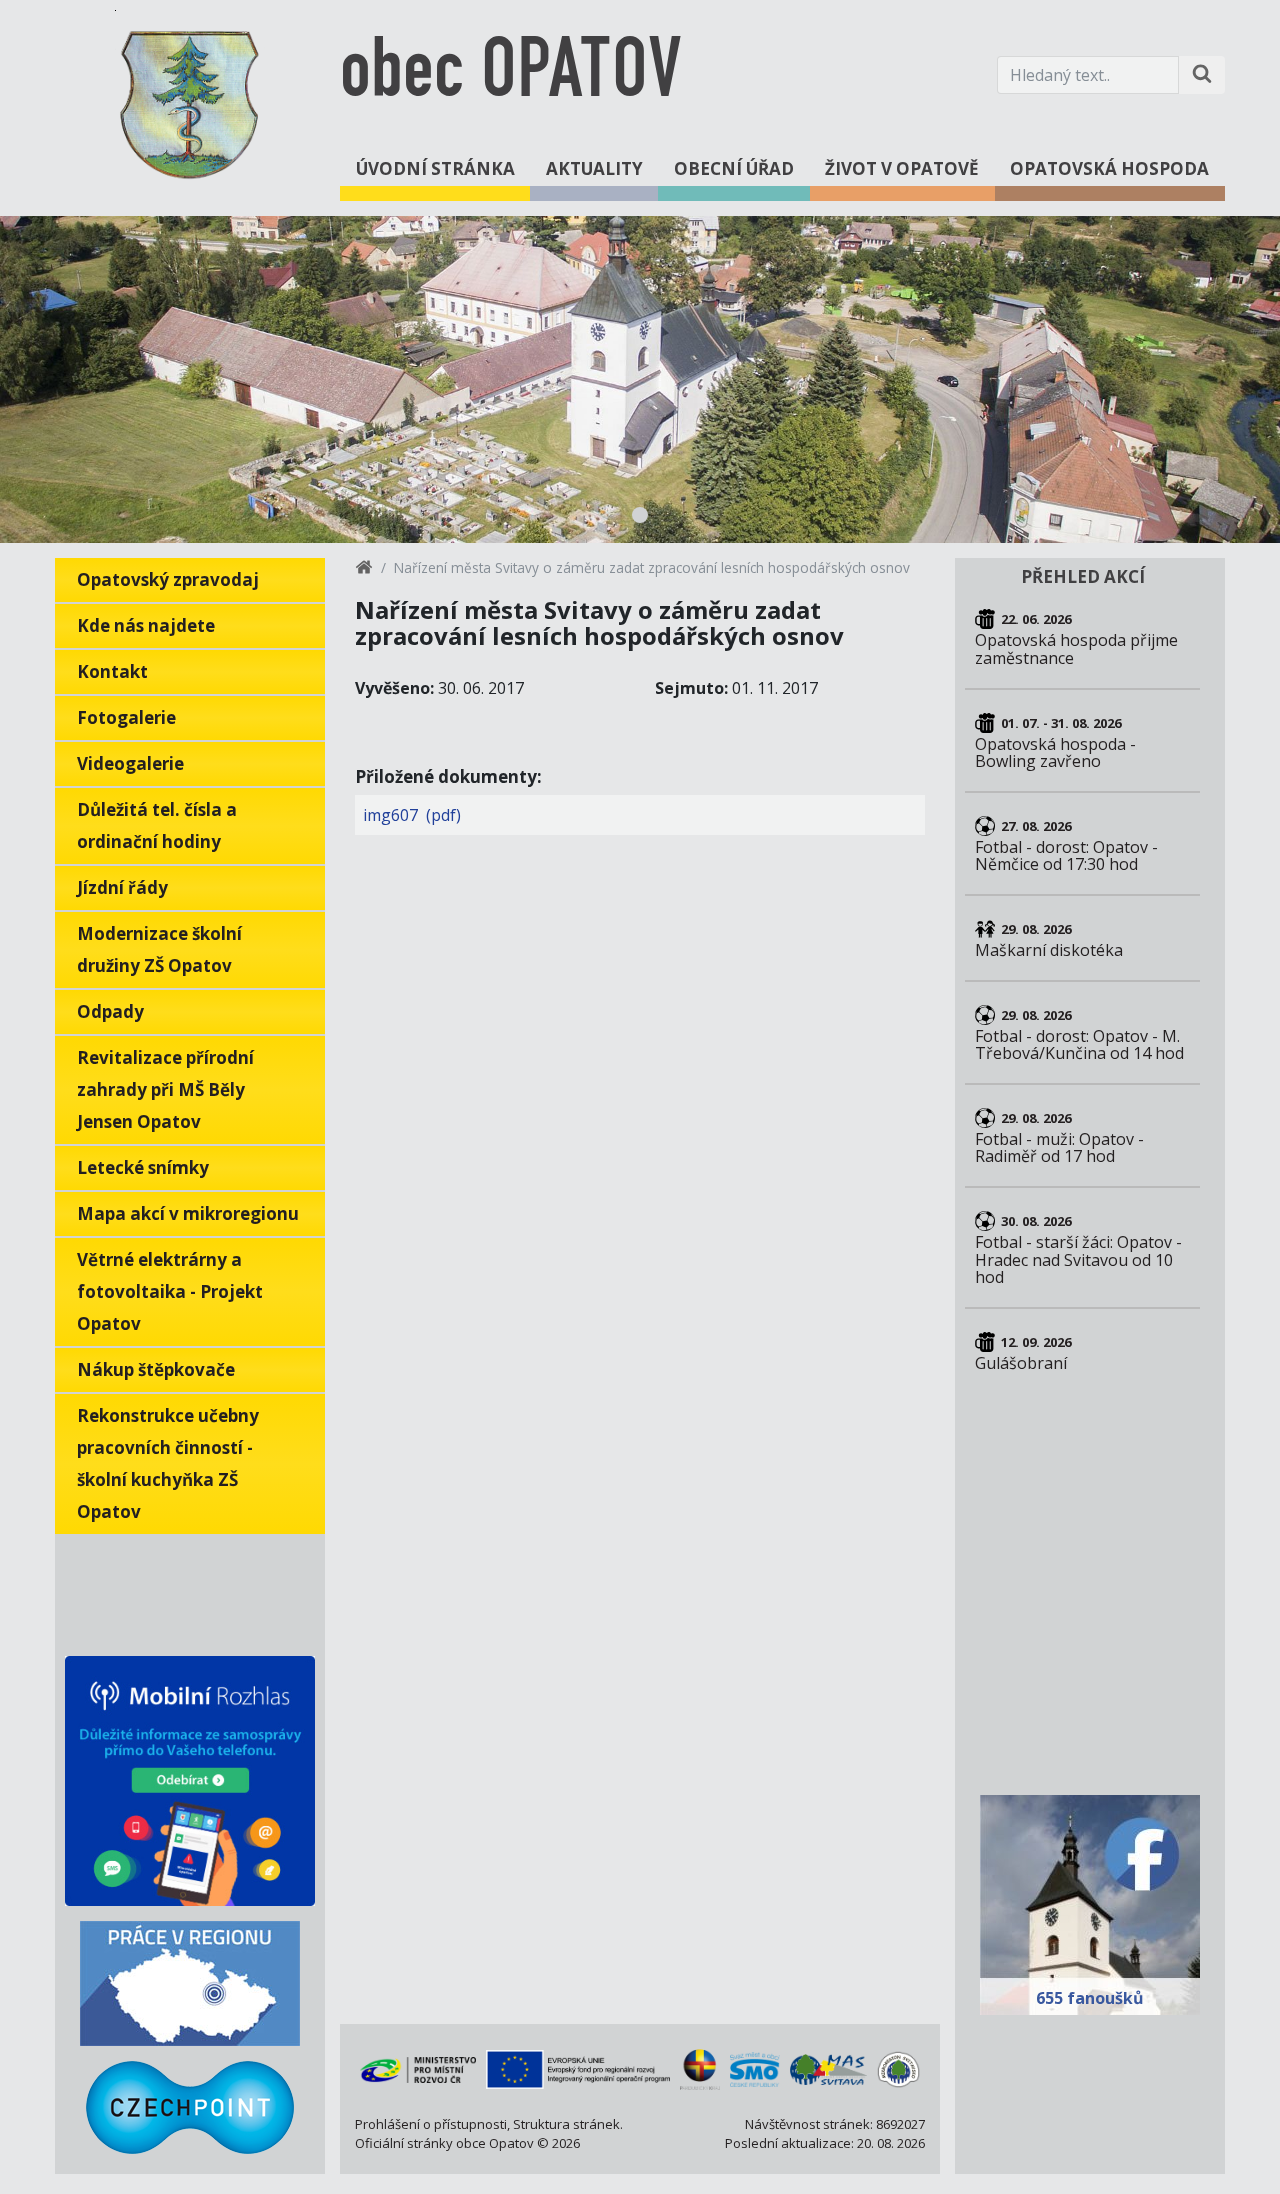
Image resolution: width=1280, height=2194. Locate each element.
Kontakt (112, 671)
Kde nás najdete (146, 625)
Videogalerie (130, 763)
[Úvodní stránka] (364, 570)
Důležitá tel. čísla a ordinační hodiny (157, 825)
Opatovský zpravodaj (168, 579)
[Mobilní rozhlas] (190, 1781)
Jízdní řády (122, 887)
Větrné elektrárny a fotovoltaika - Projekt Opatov (170, 1291)
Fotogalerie (126, 717)
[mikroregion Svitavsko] (898, 2070)
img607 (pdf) (412, 815)
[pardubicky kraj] (699, 2069)
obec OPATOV (510, 74)
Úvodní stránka (435, 168)
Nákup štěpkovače (156, 1369)
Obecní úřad (734, 168)
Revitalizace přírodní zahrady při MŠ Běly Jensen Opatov (165, 1089)
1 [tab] (640, 515)
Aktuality (594, 168)
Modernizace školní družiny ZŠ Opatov (159, 949)
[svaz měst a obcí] (755, 2070)
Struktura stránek (566, 2124)
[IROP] (578, 2069)
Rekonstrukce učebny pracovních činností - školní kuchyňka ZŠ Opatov (168, 1463)
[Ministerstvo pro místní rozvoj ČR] (418, 2069)
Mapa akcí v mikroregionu (188, 1213)
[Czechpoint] (190, 2107)
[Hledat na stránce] (1202, 75)
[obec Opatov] (190, 101)
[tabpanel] (640, 379)
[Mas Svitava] (828, 2070)
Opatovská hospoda (1109, 168)
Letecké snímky (143, 1167)
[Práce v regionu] (190, 1983)
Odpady (110, 1011)
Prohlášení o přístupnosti (431, 2124)
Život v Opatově (902, 168)
